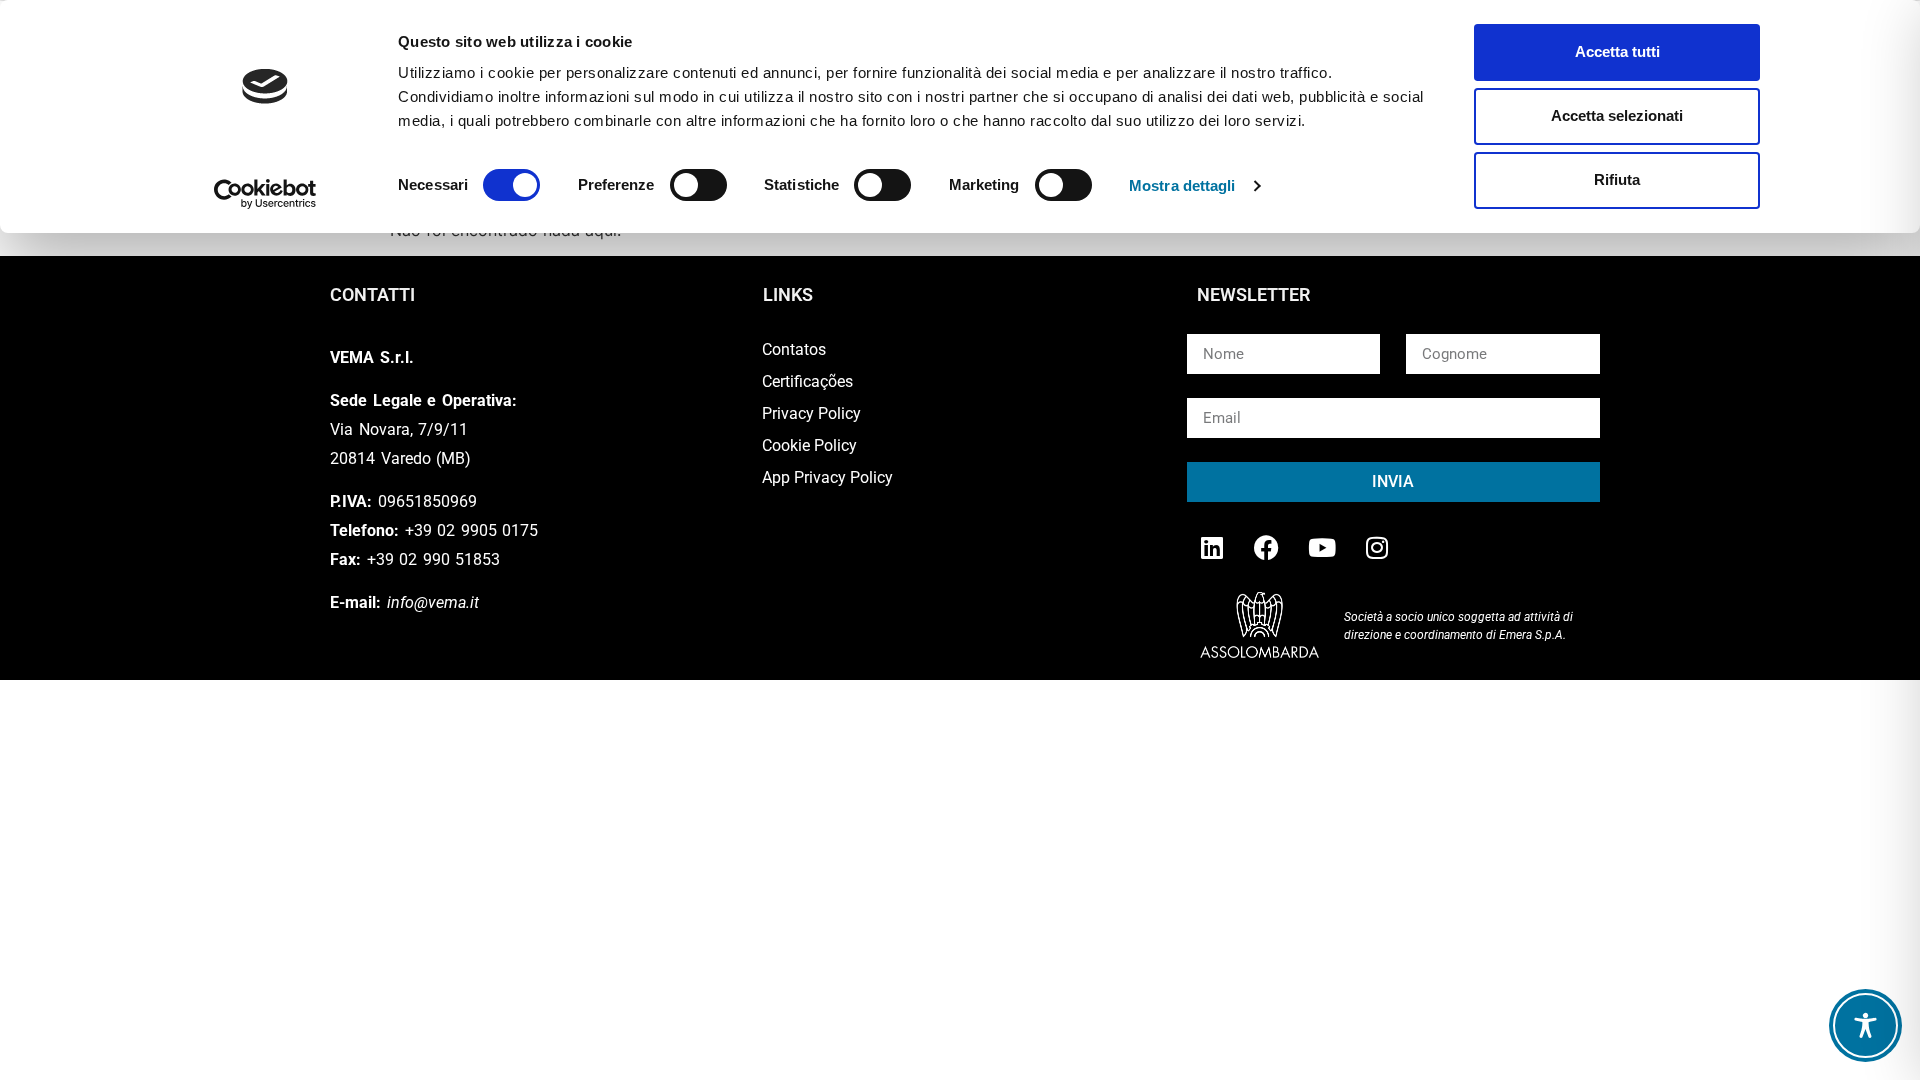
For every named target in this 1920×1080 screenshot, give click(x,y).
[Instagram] (1377, 547)
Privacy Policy (811, 413)
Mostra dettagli (1182, 185)
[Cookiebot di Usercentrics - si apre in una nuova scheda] (265, 194)
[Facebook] (1267, 547)
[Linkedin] (1212, 547)
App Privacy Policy (827, 477)
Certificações (807, 381)
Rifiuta (1617, 179)
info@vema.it (433, 602)
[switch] (698, 185)
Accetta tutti (1617, 51)
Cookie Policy (809, 445)
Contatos (794, 349)
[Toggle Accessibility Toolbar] (1865, 1025)
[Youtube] (1322, 547)
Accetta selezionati (1617, 115)
